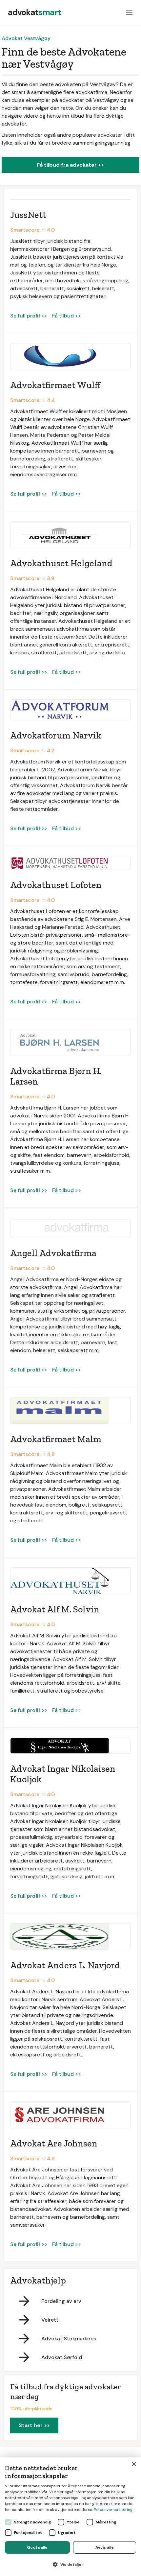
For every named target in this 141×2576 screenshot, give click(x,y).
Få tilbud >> (67, 316)
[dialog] (70, 2517)
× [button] (134, 2464)
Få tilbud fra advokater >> (70, 165)
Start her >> (34, 2425)
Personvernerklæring (113, 2510)
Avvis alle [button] (105, 2547)
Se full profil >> (29, 316)
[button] (129, 12)
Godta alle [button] (37, 2547)
